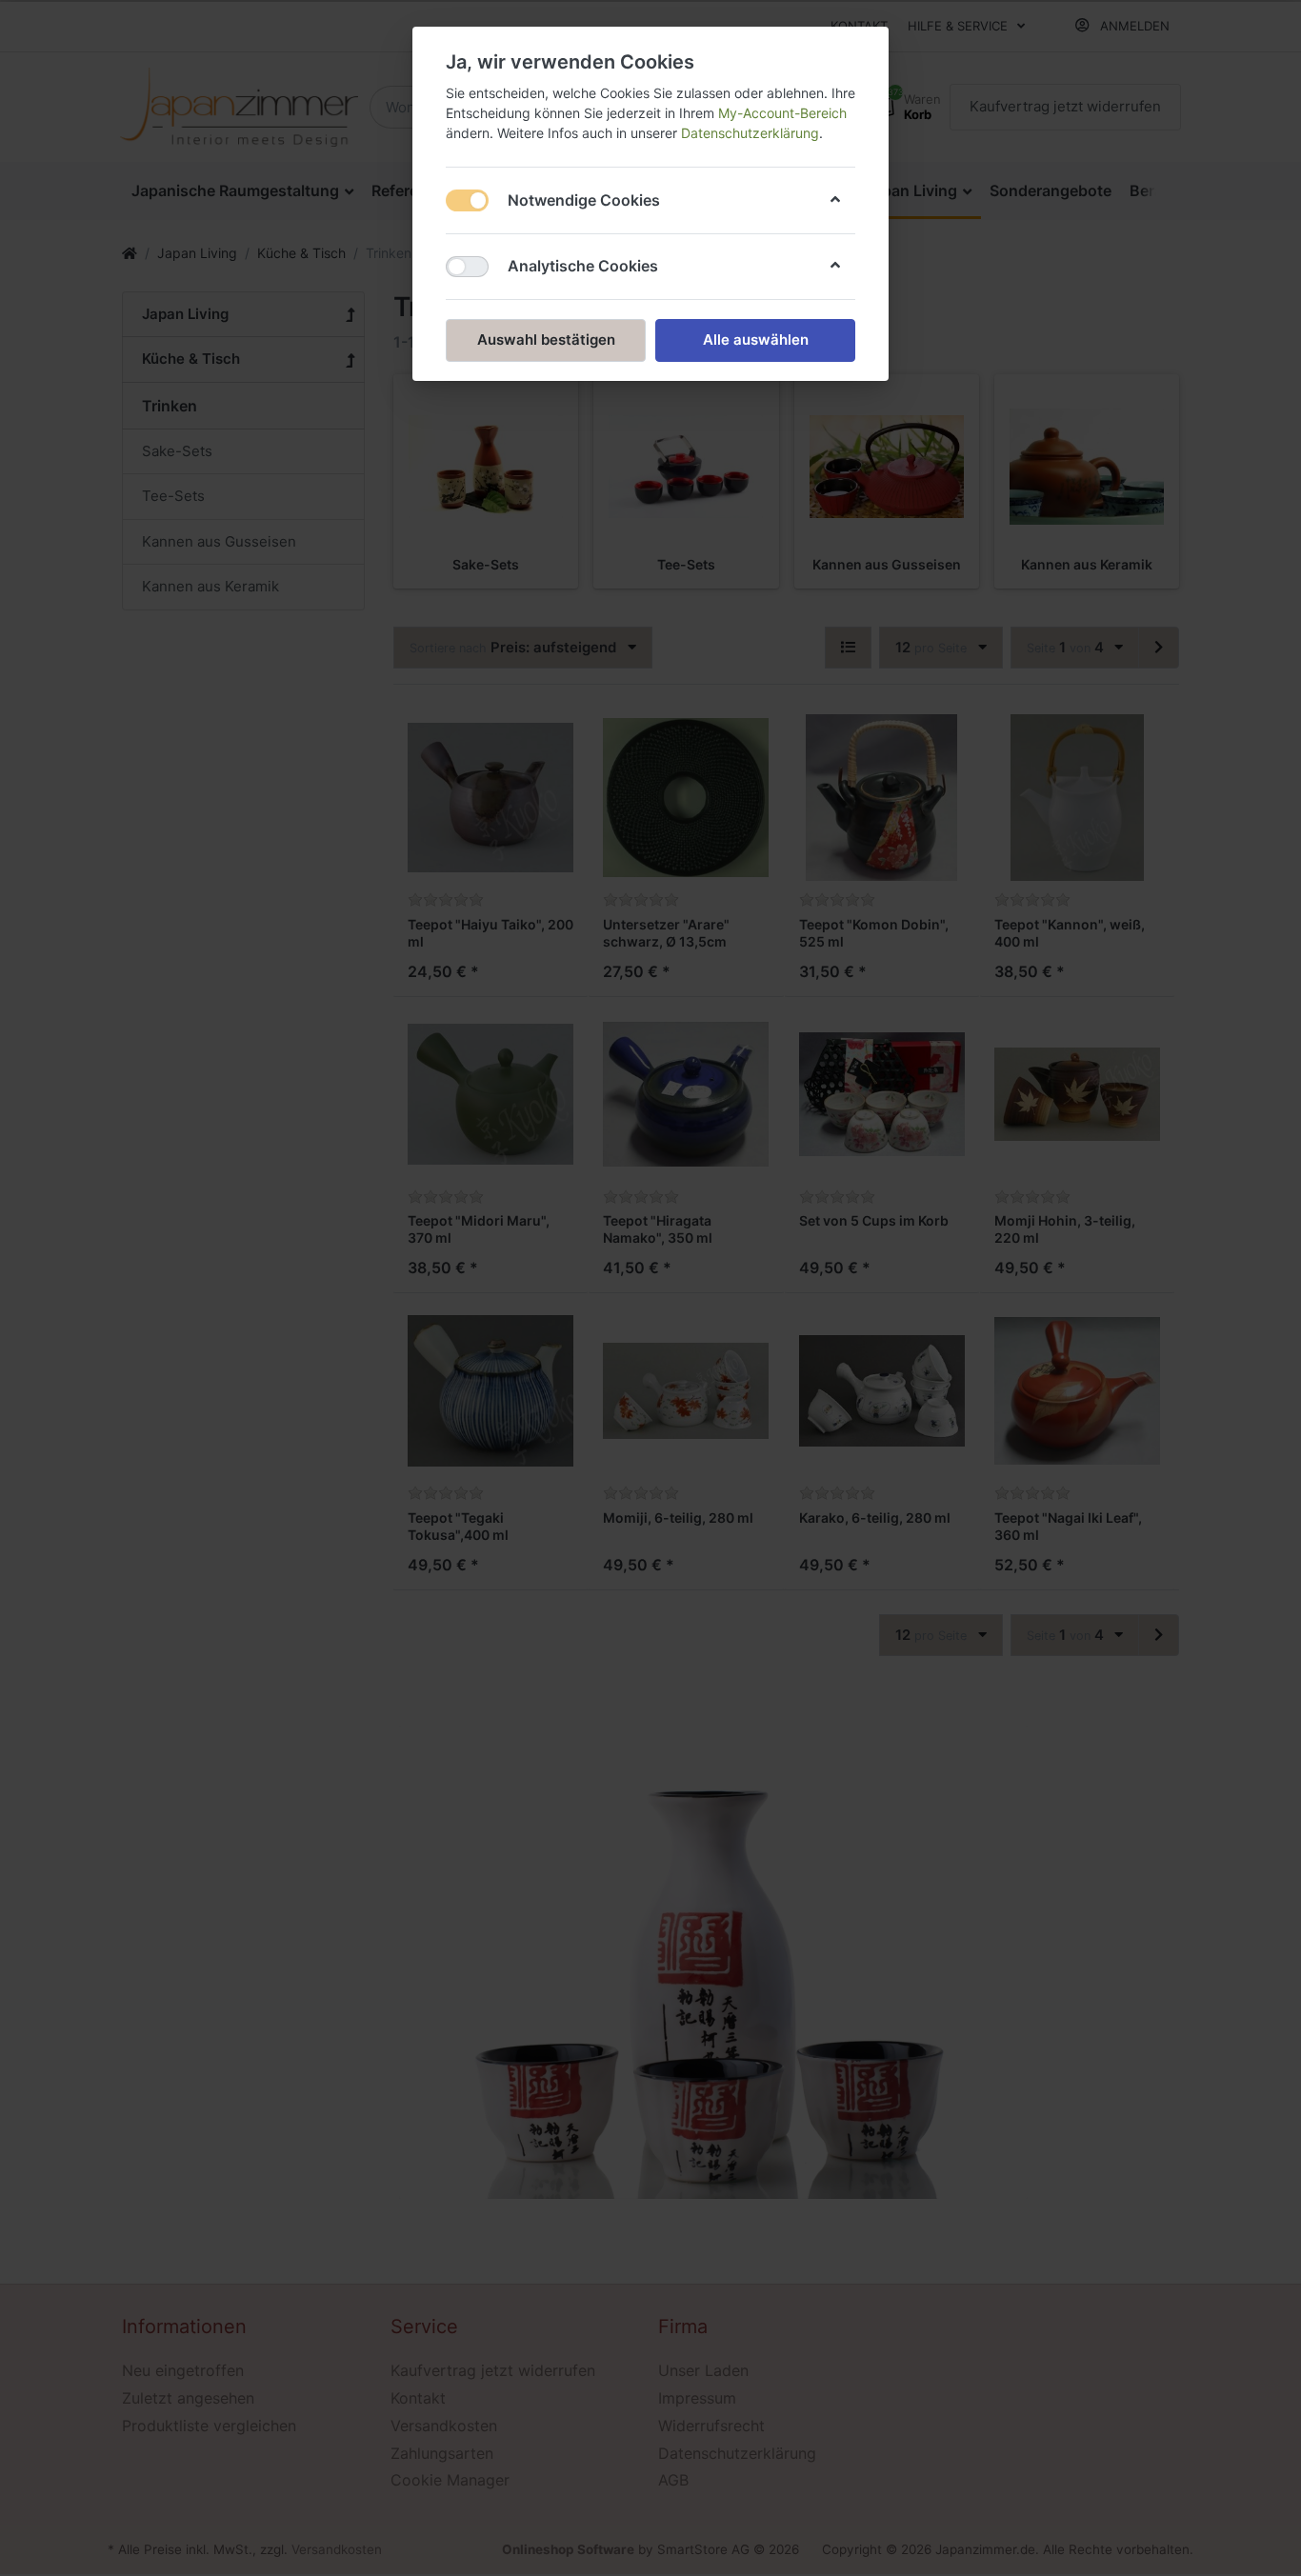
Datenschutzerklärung (750, 133)
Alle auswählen (756, 339)
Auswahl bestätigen (546, 339)
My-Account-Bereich (782, 113)
